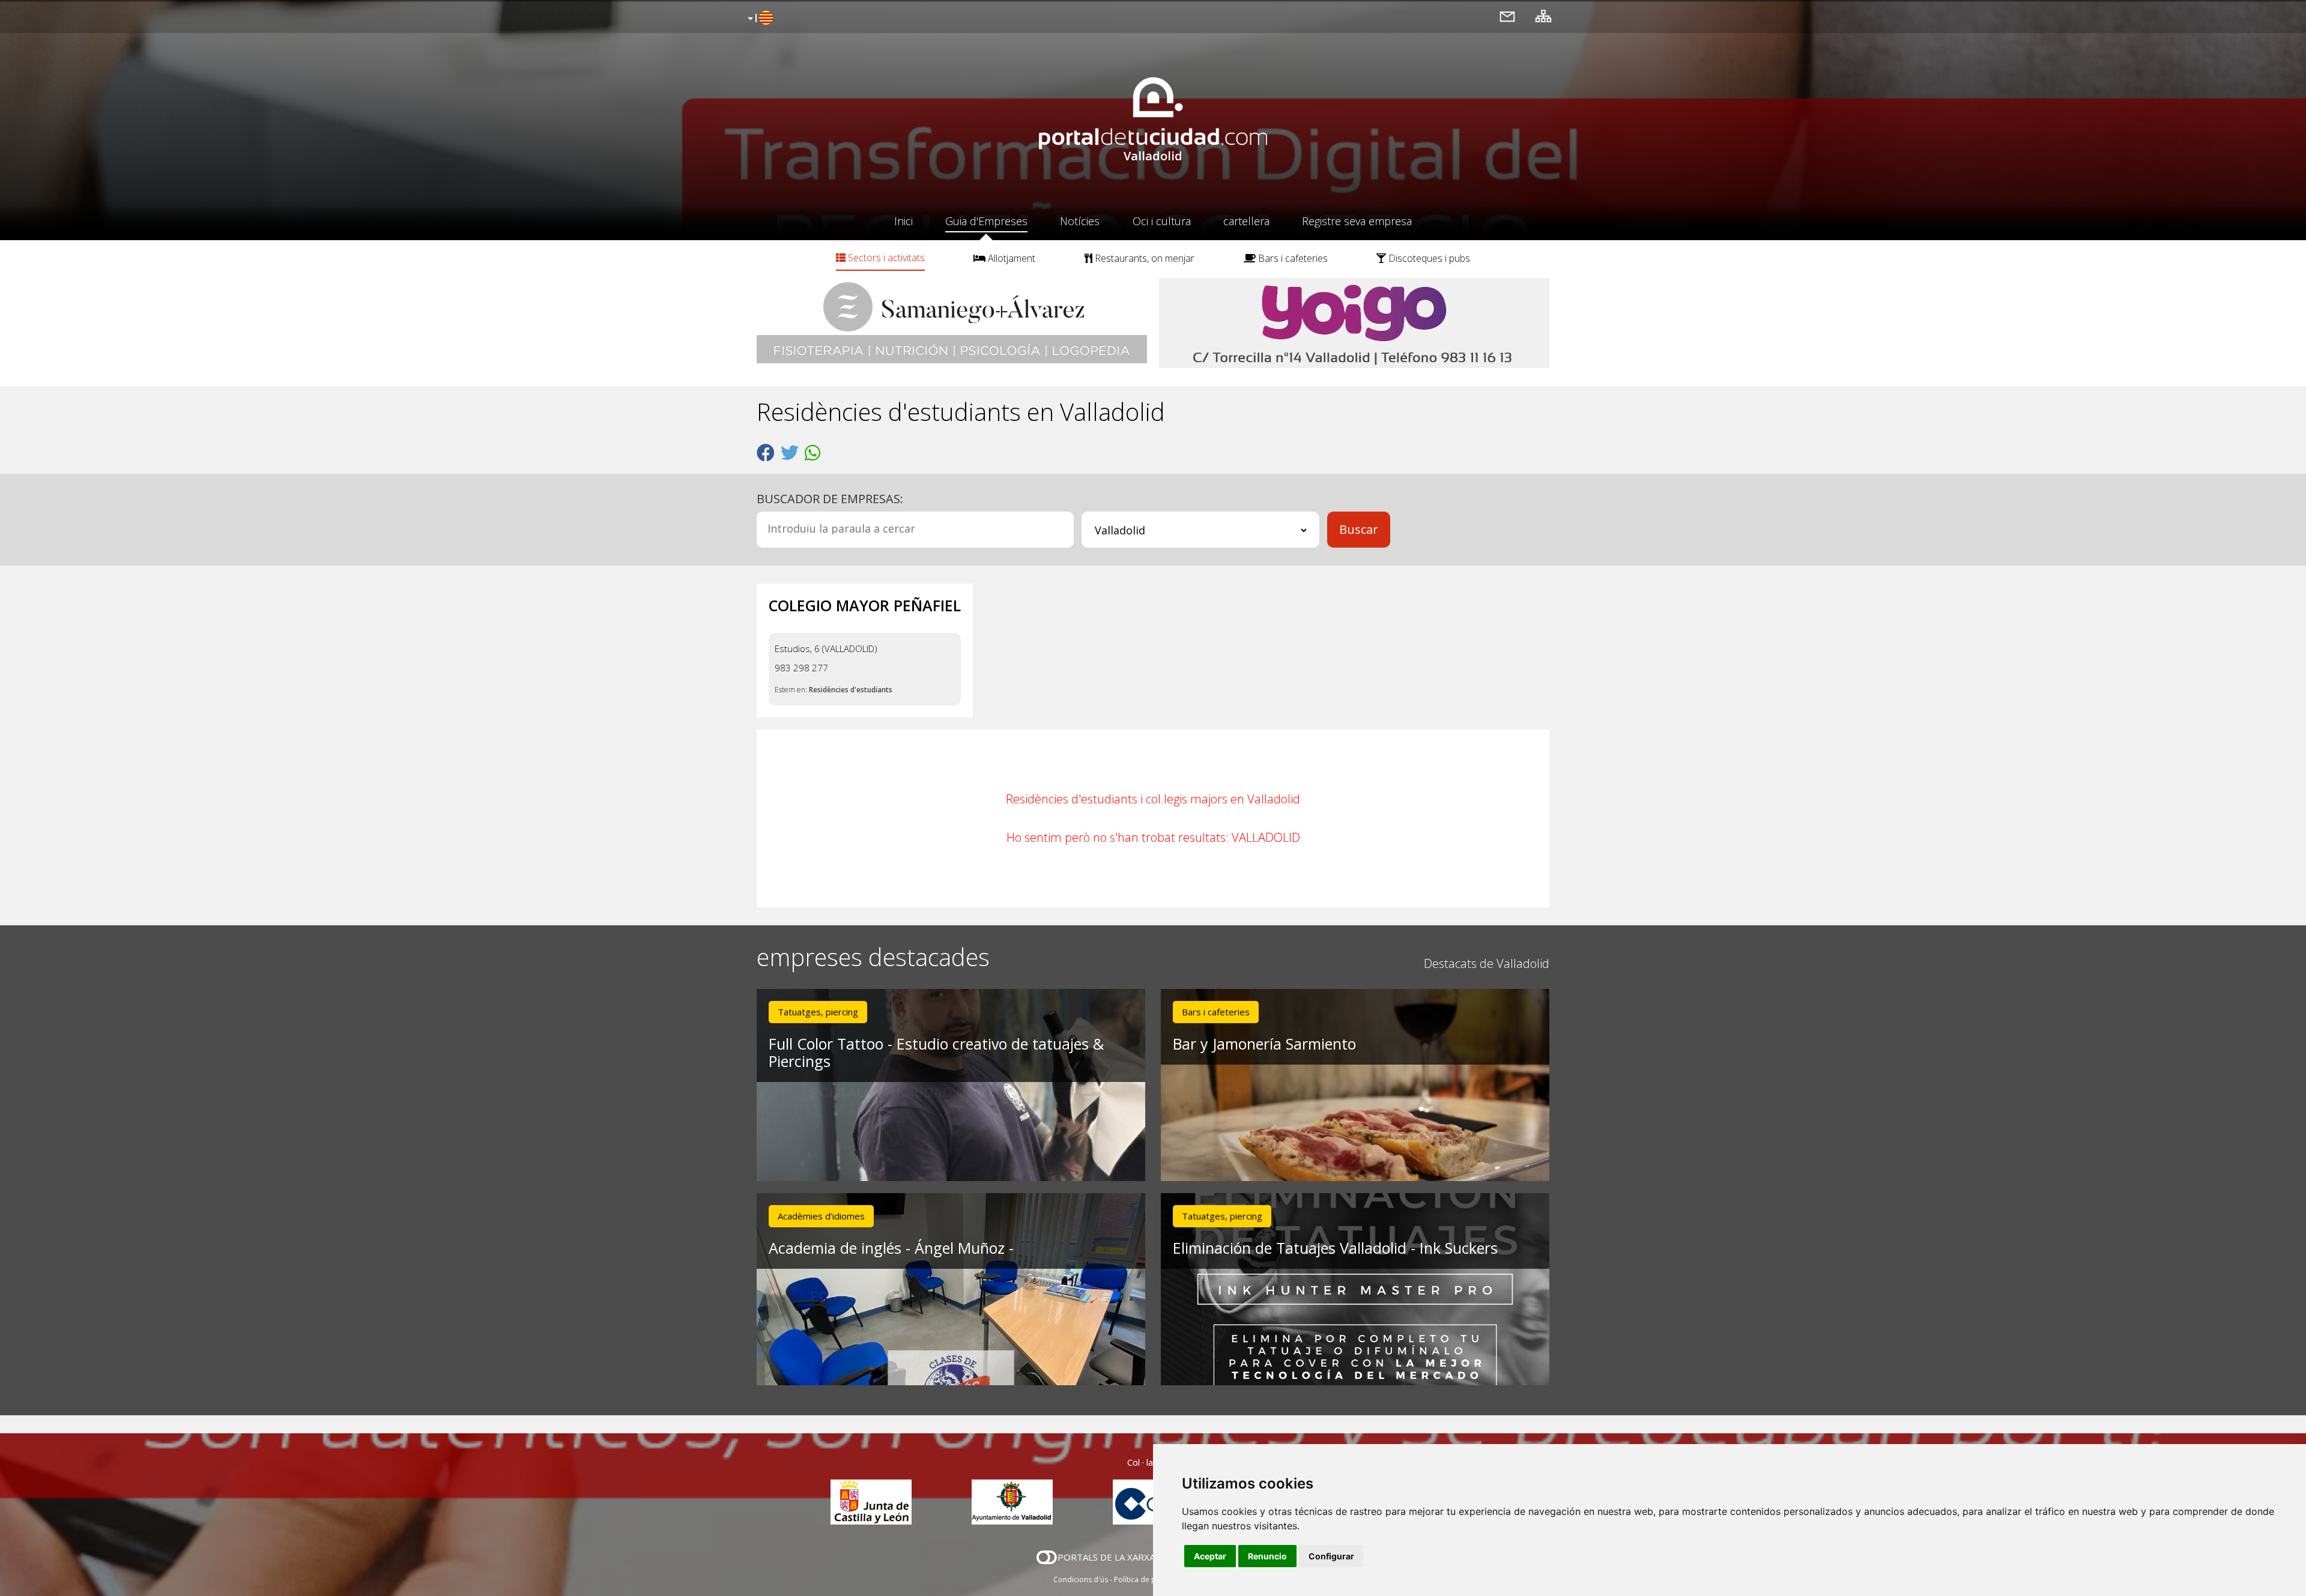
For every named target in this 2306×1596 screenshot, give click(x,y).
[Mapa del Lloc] (1543, 16)
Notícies (1080, 221)
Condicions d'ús (1081, 1579)
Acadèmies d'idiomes (821, 1216)
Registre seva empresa (1357, 221)
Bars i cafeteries (1292, 258)
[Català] (759, 19)
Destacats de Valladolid (1487, 963)
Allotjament (1010, 258)
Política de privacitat (1148, 1579)
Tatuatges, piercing (818, 1012)
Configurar (1331, 1556)
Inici (903, 221)
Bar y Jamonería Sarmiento (1264, 1044)
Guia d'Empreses (986, 221)
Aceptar (1210, 1556)
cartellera (1246, 221)
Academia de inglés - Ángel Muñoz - (891, 1248)
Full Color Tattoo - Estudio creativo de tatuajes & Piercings (936, 1052)
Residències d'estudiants (851, 690)
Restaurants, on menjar (1143, 258)
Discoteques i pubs (1428, 258)
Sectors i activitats (885, 258)
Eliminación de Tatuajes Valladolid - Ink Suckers (1335, 1248)
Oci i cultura (1162, 221)
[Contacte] (1507, 16)
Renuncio (1267, 1556)
